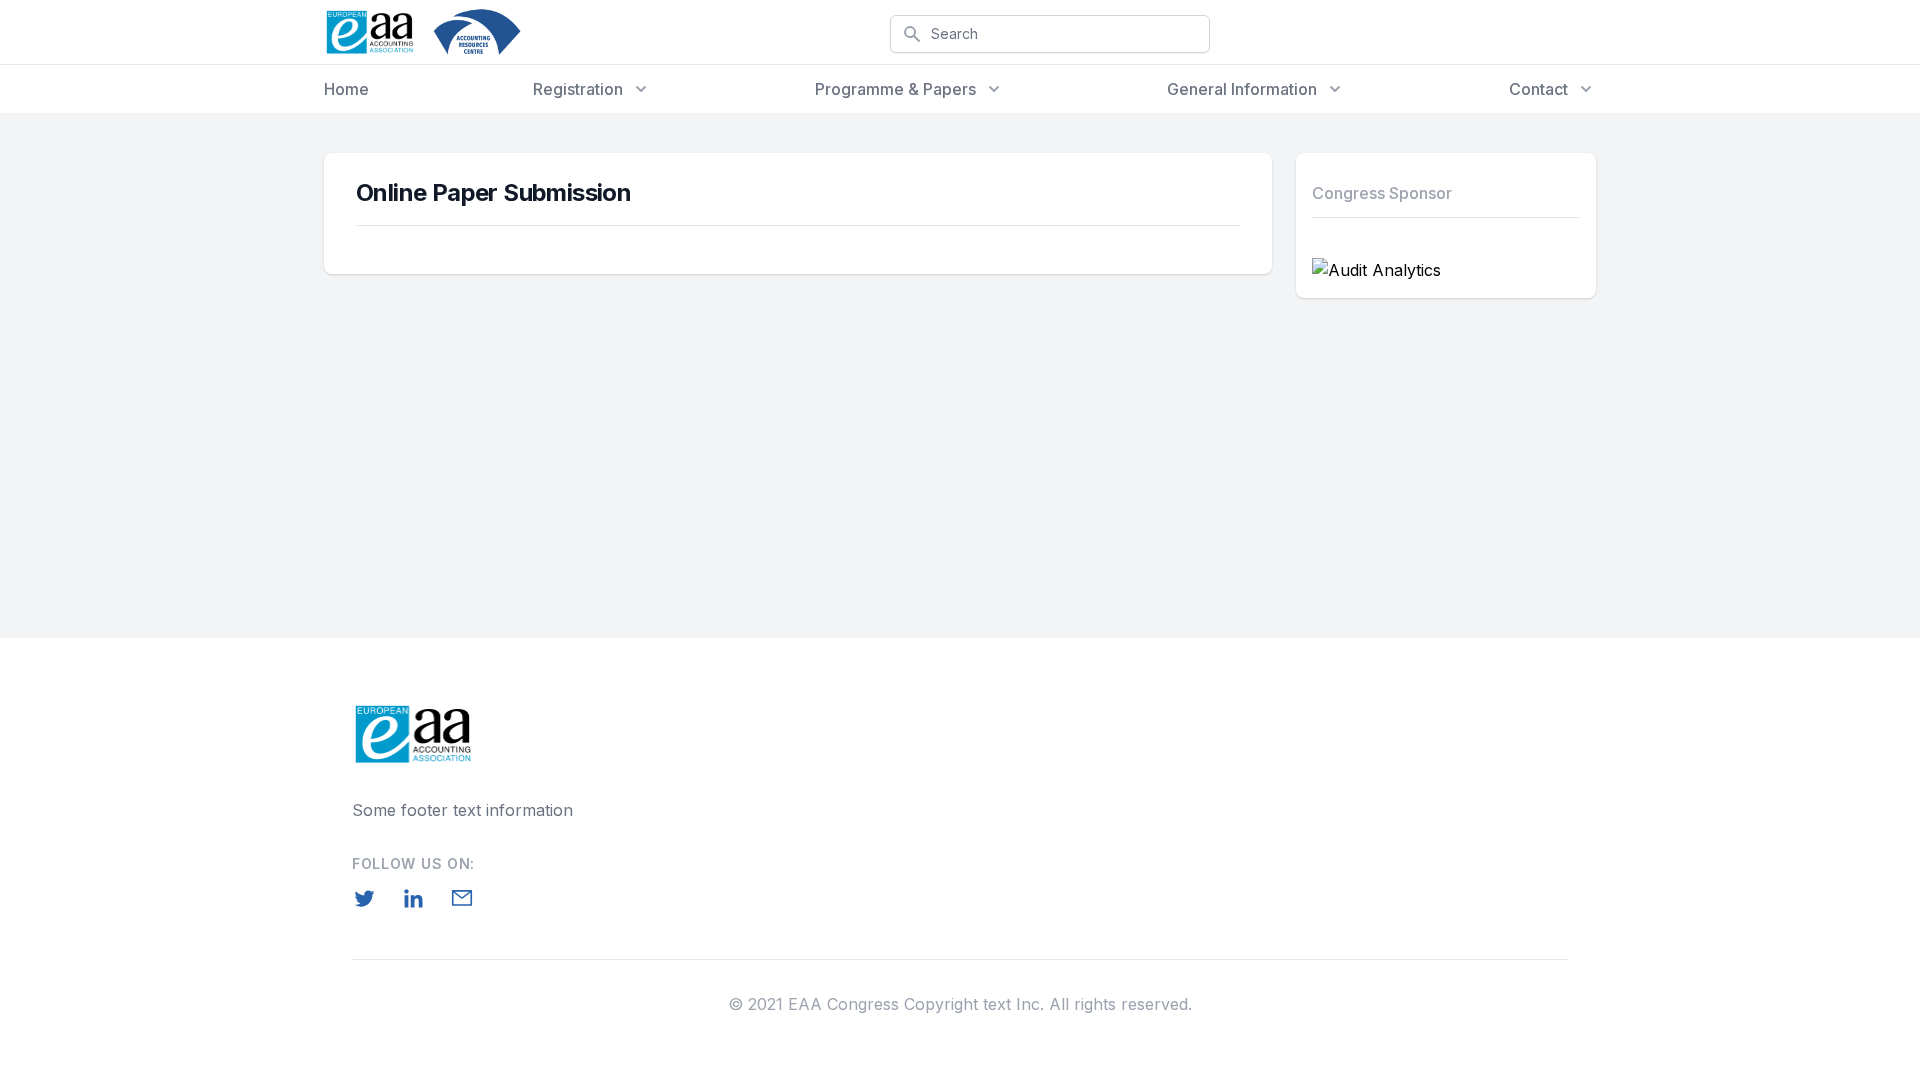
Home (346, 89)
